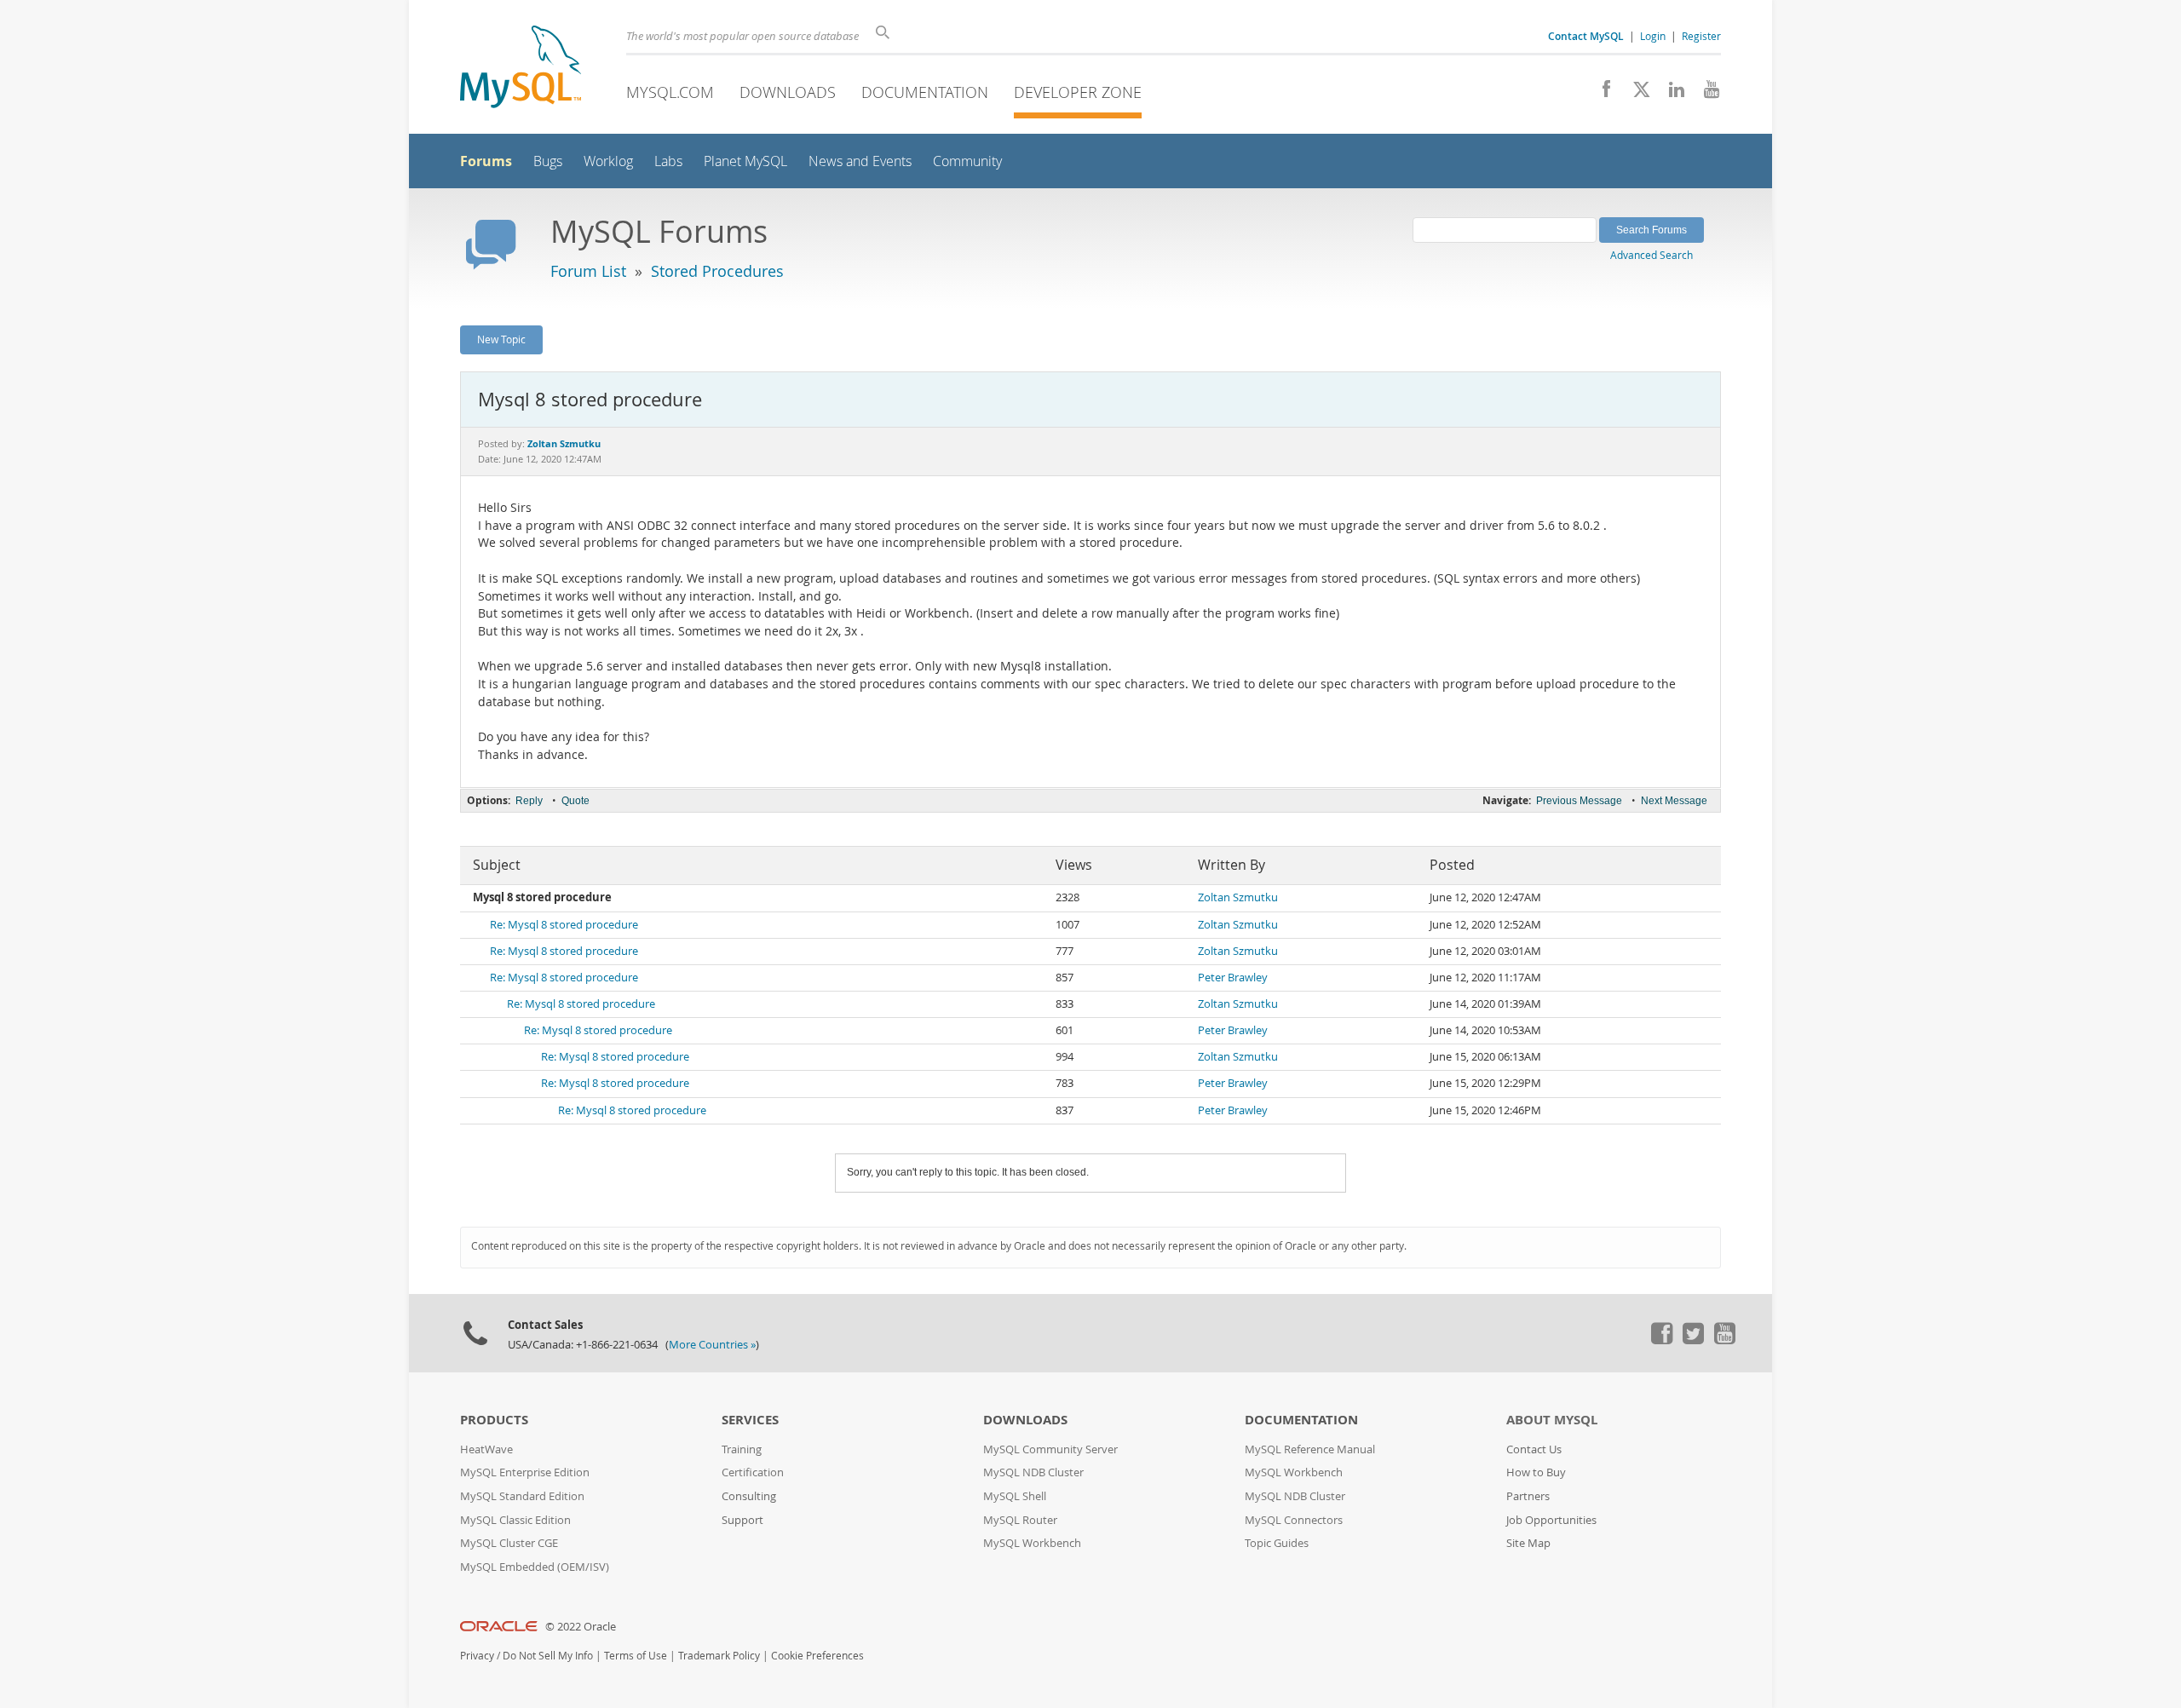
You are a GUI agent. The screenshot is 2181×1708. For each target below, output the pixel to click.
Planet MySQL (745, 161)
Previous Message (1579, 801)
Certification (753, 1472)
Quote (575, 801)
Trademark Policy (719, 1656)
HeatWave (486, 1449)
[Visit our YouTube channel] (1705, 94)
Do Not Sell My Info (548, 1656)
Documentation (925, 92)
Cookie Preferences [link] (817, 1656)
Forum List (588, 271)
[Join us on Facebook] (1600, 94)
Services (750, 1420)
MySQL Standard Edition (522, 1496)
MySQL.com (670, 92)
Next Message (1674, 801)
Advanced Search (1652, 255)
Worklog (608, 161)
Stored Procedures (717, 271)
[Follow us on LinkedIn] (1670, 94)
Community (967, 161)
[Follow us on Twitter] (1693, 1340)
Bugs (548, 161)
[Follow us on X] (1635, 94)
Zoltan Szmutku (1238, 897)
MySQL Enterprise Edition (525, 1472)
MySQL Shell (1015, 1496)
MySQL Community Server (1050, 1449)
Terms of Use (636, 1656)
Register (1701, 36)
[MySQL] (521, 69)
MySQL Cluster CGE (509, 1543)
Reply (529, 801)
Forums (486, 161)
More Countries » (712, 1345)
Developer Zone (1078, 92)
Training (742, 1449)
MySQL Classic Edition (515, 1520)
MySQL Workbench (1032, 1543)
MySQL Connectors (1294, 1520)
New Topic (501, 339)
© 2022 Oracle (581, 1627)
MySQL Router (1020, 1520)
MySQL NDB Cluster (1033, 1472)
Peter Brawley (1233, 978)
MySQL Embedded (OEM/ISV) (535, 1567)
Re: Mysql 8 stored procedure (564, 925)
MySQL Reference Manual (1310, 1449)
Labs (668, 161)
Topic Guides (1277, 1543)
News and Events (860, 161)
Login (1653, 36)
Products (494, 1420)
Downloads (788, 92)
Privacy (477, 1656)
